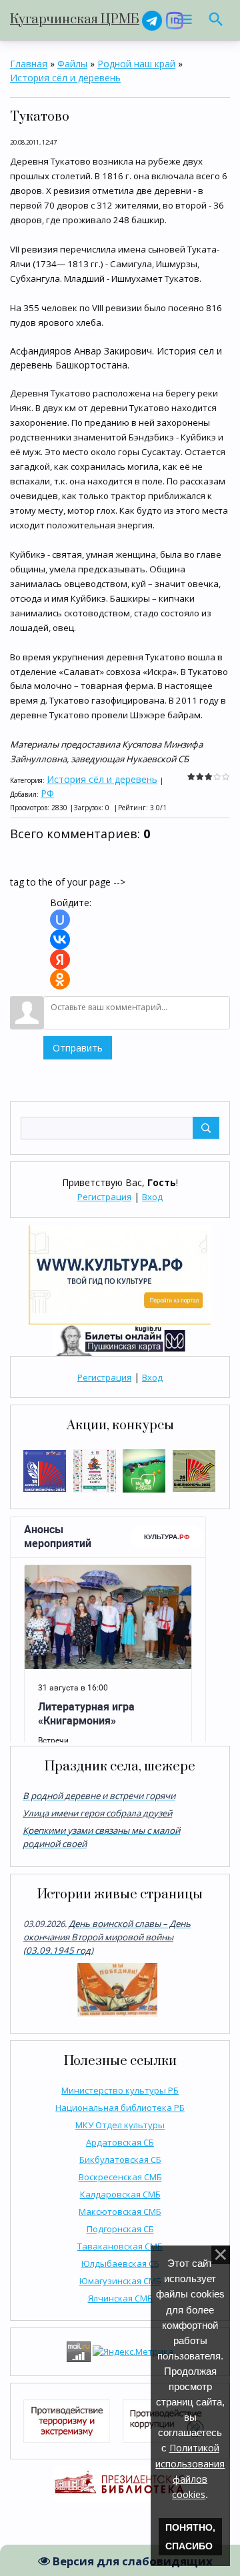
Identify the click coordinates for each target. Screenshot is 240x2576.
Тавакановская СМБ (120, 2246)
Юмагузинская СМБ (120, 2281)
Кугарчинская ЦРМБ (75, 20)
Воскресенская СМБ (120, 2177)
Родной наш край (136, 64)
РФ (47, 793)
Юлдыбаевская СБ (120, 2263)
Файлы (72, 64)
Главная (29, 64)
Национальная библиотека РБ (120, 2108)
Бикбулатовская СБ (120, 2160)
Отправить (78, 1048)
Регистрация (104, 1197)
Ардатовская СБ (120, 2142)
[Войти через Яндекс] (60, 960)
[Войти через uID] (60, 920)
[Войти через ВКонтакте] (60, 940)
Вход (152, 1197)
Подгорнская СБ (120, 2229)
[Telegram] (152, 20)
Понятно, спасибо (190, 2537)
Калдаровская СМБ (120, 2194)
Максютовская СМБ (120, 2212)
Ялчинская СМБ (120, 2298)
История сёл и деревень (65, 78)
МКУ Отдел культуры (120, 2125)
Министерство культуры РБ (120, 2090)
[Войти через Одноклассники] (60, 979)
